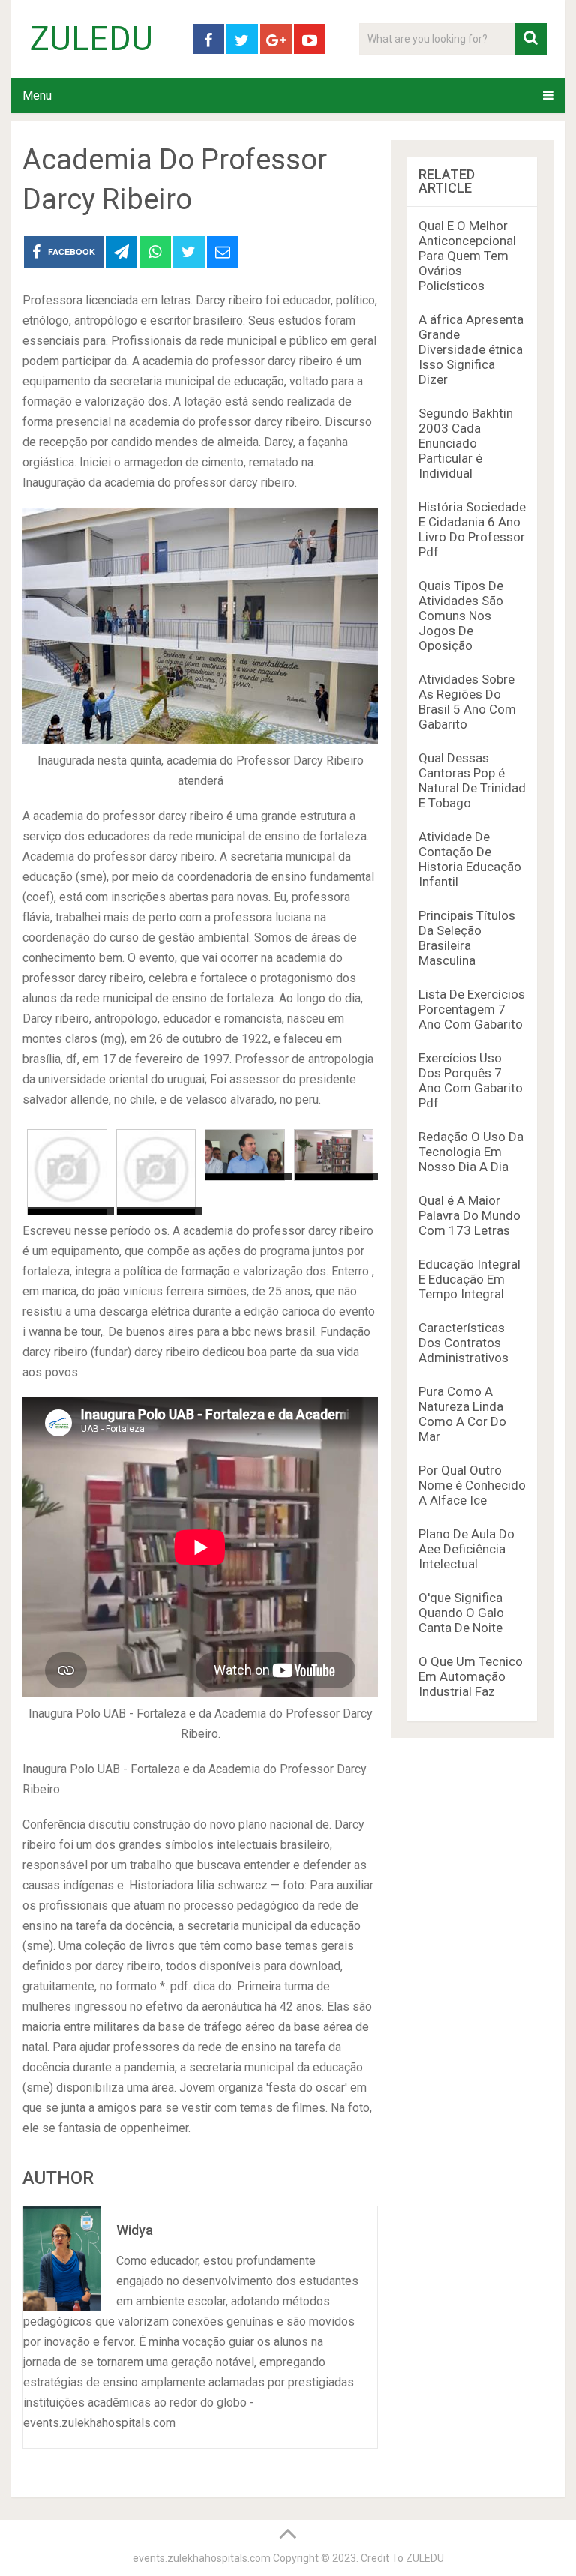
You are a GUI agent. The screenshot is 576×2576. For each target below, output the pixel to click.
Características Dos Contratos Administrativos (463, 1343)
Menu (37, 96)
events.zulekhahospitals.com (202, 2558)
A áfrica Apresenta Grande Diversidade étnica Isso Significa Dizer (471, 349)
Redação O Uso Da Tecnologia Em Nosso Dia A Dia (471, 1152)
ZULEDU (91, 39)
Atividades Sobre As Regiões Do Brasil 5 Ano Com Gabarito (467, 702)
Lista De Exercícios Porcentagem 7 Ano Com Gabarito (472, 1009)
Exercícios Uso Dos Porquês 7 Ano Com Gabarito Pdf (471, 1080)
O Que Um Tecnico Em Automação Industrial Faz (471, 1676)
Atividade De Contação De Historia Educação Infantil (470, 859)
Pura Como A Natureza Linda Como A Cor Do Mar (462, 1414)
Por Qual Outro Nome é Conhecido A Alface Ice (472, 1485)
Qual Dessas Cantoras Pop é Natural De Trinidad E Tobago (472, 780)
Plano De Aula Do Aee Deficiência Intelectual (466, 1549)
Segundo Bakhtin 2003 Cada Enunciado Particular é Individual (466, 443)
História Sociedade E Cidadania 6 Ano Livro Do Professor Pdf (472, 529)
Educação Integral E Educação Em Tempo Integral (469, 1279)
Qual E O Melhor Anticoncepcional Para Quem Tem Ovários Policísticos (467, 256)
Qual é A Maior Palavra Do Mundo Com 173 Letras (469, 1215)
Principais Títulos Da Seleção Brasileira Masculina (467, 938)
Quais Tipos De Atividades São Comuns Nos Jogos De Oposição (461, 616)
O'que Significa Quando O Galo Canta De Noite (461, 1613)
